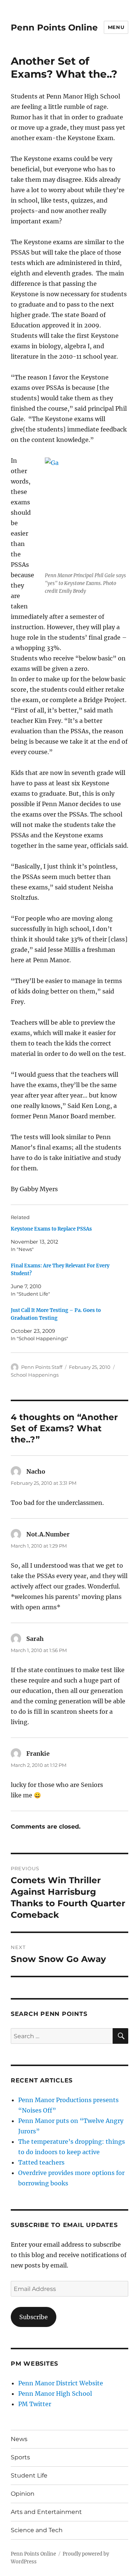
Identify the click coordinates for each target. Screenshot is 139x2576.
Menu (116, 27)
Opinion (23, 2494)
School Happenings (35, 1375)
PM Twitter (35, 2404)
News (19, 2439)
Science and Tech (37, 2530)
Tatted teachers (41, 2162)
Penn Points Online (54, 28)
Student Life (29, 2475)
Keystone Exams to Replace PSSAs (51, 1229)
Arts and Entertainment (46, 2512)
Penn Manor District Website (61, 2383)
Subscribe (34, 2317)
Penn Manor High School (55, 2394)
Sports (20, 2457)
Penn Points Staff (42, 1367)
